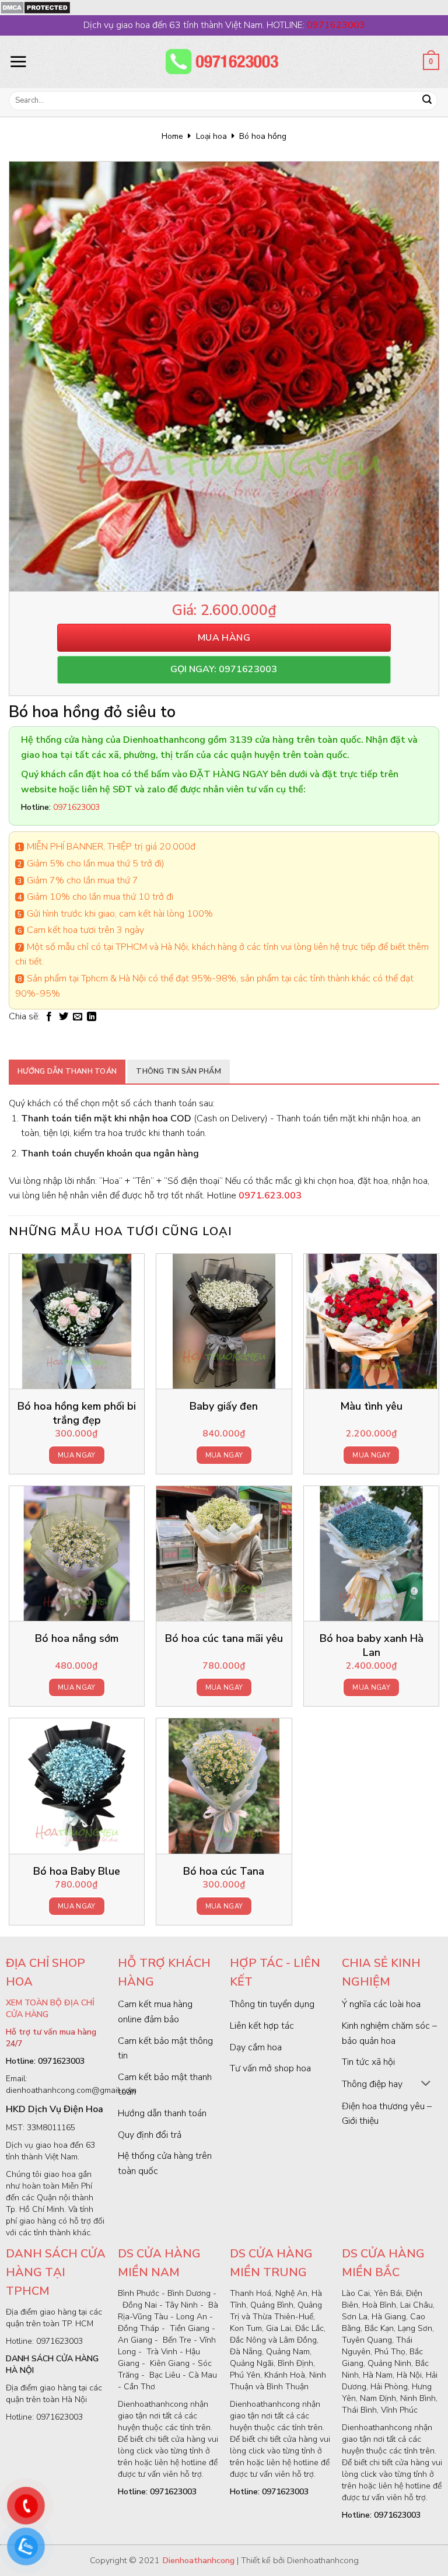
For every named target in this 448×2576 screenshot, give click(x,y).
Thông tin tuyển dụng (272, 2004)
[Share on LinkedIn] (92, 1017)
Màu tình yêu (371, 1406)
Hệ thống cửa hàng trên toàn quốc (165, 2163)
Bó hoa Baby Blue (77, 1871)
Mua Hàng (224, 638)
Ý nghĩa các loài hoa (381, 2004)
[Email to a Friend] (78, 1017)
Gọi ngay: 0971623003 (224, 669)
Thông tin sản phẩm (178, 1071)
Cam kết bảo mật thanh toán (165, 2085)
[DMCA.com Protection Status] (35, 7)
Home (172, 136)
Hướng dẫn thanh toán (67, 1071)
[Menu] (18, 61)
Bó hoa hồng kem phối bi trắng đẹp (77, 1413)
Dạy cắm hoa (256, 2047)
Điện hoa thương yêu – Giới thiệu (387, 2114)
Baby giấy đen (224, 1406)
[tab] (67, 1071)
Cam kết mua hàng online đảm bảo (155, 2012)
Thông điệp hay (372, 2084)
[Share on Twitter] (64, 1017)
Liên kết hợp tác (262, 2026)
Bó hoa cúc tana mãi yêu (224, 1639)
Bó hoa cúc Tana (224, 1871)
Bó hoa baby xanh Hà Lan (372, 1645)
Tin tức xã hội (368, 2062)
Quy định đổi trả (150, 2135)
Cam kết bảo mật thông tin (165, 2049)
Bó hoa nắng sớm (77, 1639)
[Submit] (427, 101)
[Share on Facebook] (49, 1017)
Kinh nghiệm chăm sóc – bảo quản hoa (389, 2033)
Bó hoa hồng (263, 136)
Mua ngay (77, 1455)
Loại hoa (211, 136)
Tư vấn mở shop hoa (270, 2068)
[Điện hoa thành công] (224, 62)
